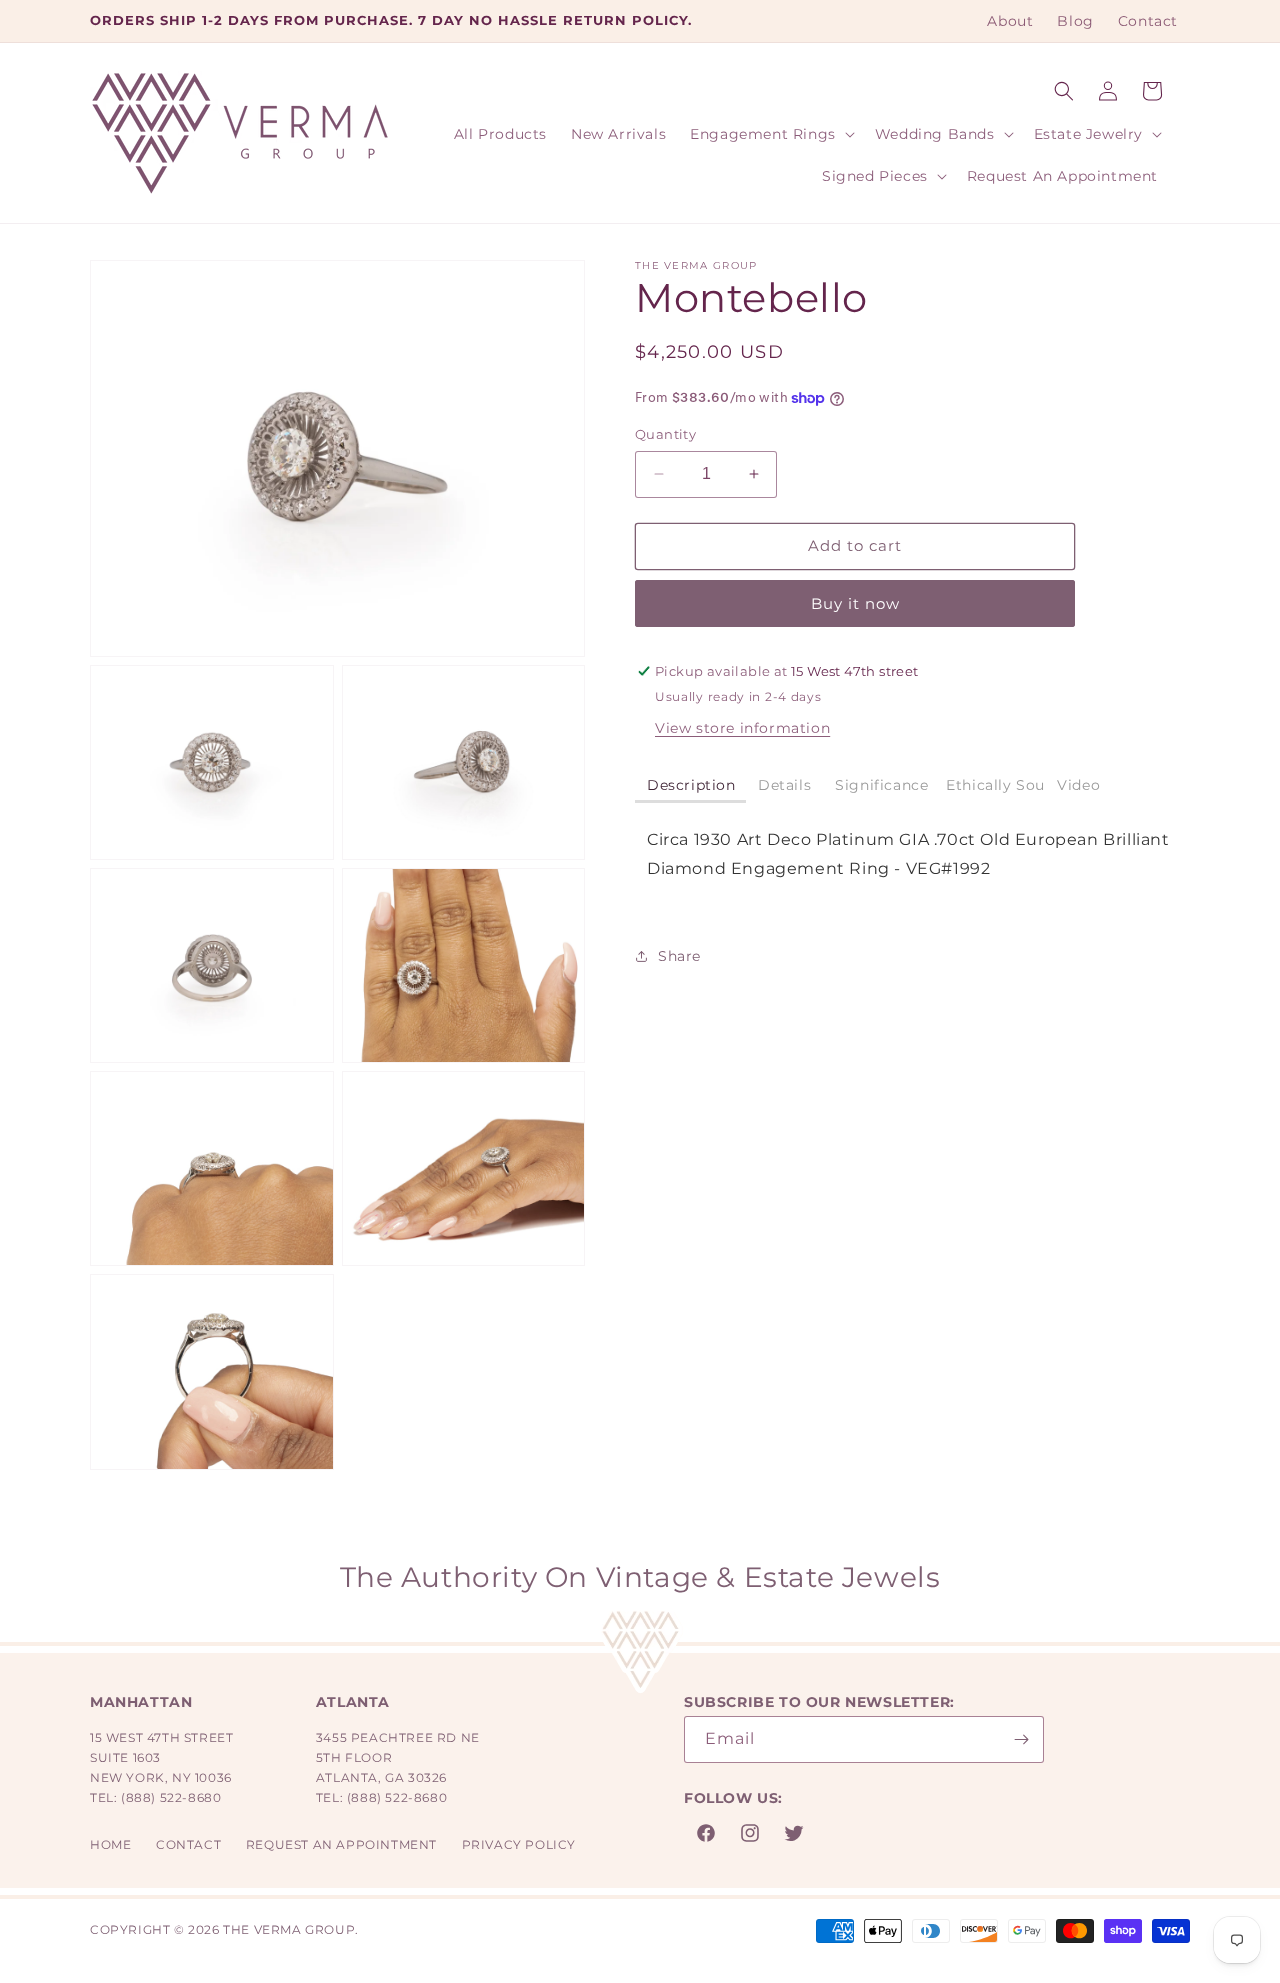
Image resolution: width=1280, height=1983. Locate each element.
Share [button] (679, 956)
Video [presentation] (1078, 785)
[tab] (690, 786)
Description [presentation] (691, 785)
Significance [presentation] (881, 785)
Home (110, 1844)
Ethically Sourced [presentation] (995, 785)
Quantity (665, 434)
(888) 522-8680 (171, 1797)
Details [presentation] (784, 785)
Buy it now (855, 603)
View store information (742, 728)
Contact (188, 1844)
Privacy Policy (519, 1844)
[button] (1064, 91)
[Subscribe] (1021, 1739)
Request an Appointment (341, 1844)
